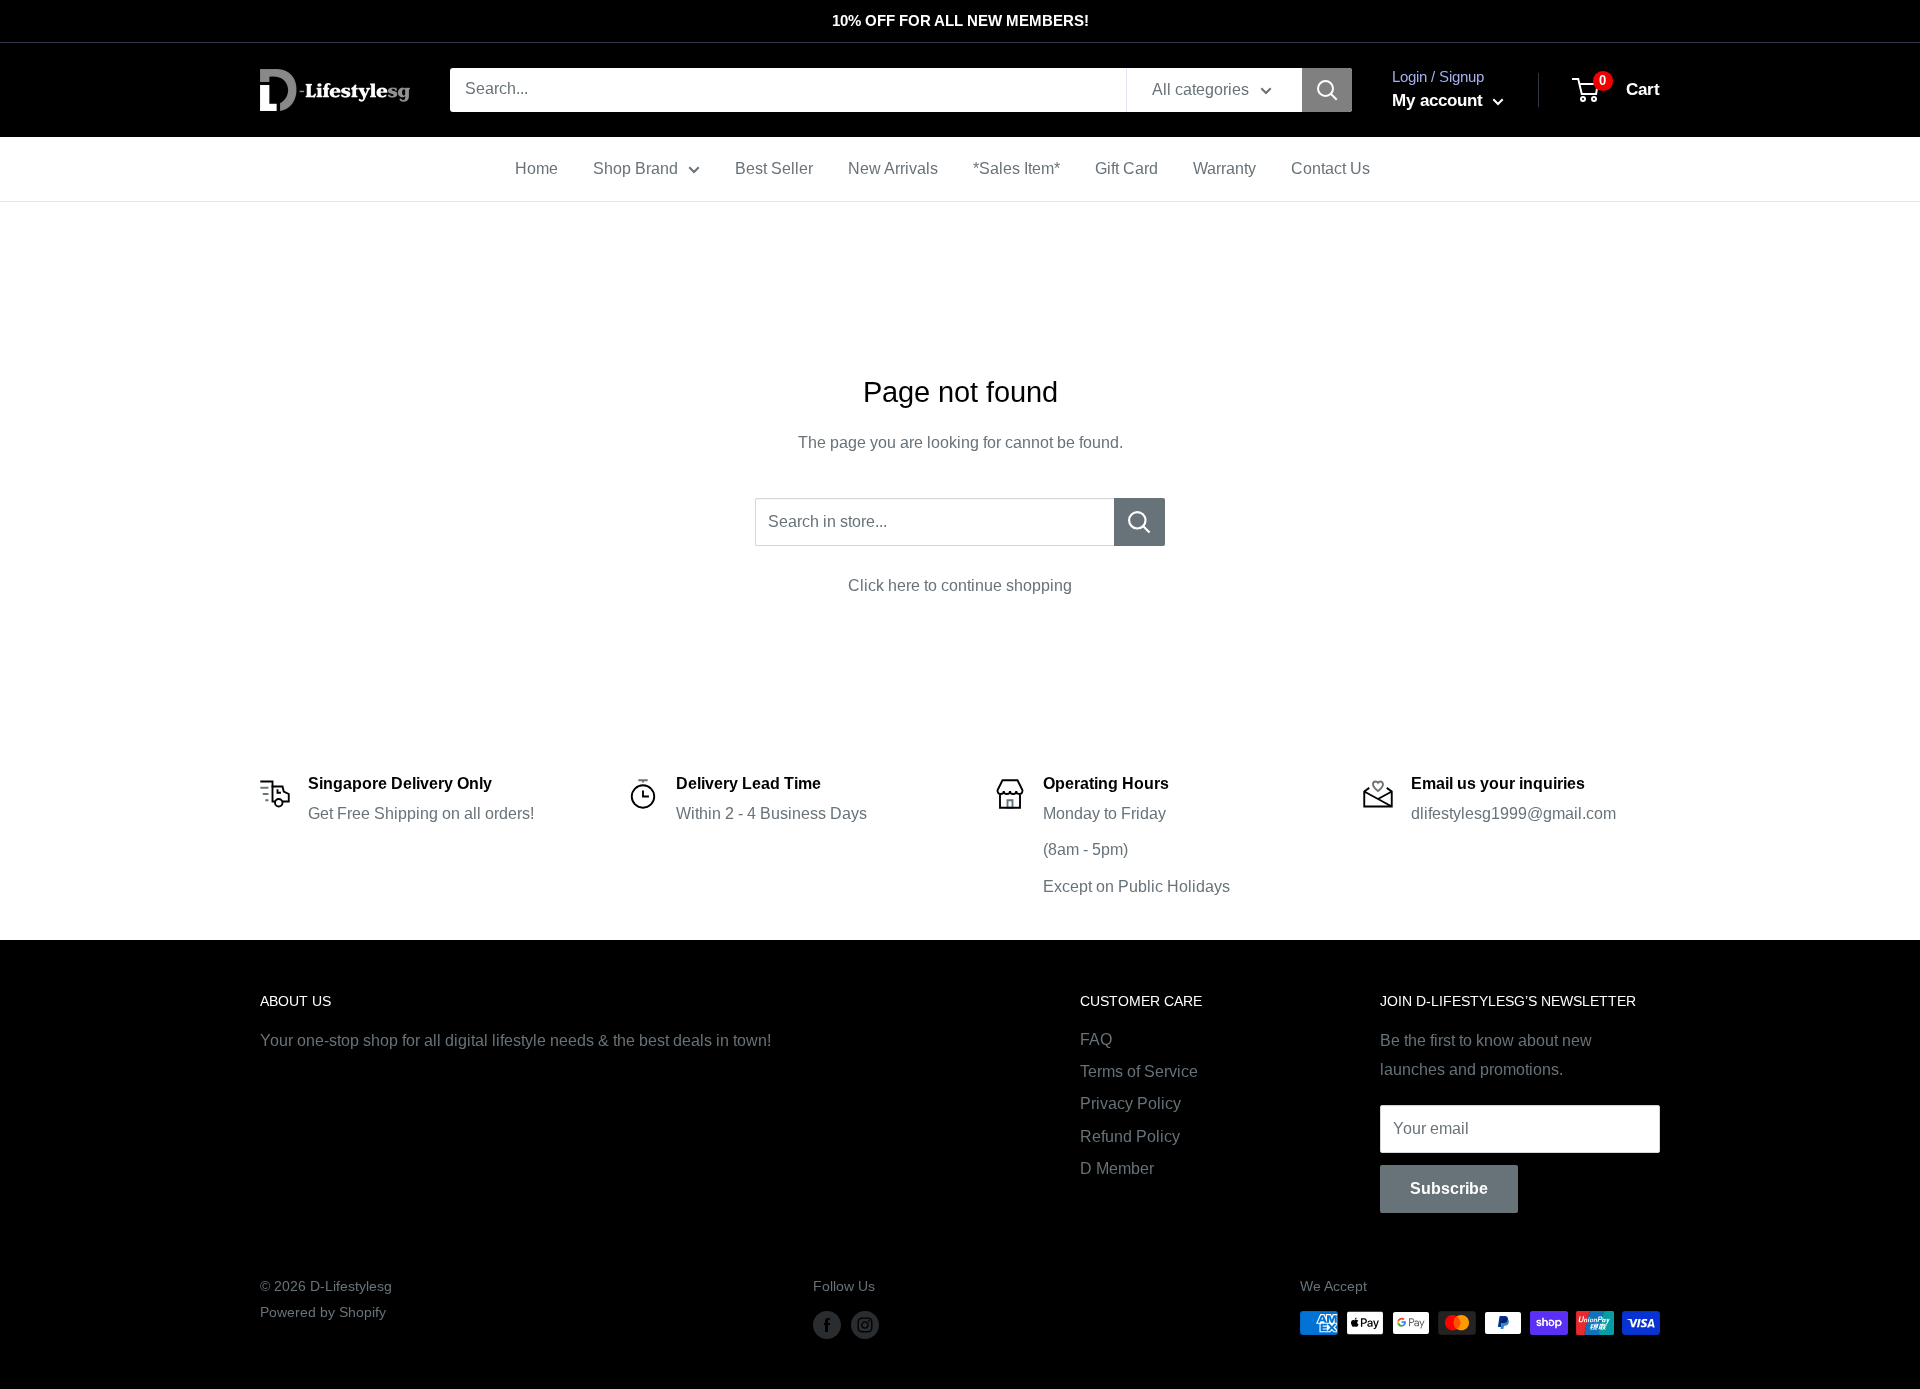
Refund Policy (1130, 1136)
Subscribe (1449, 1188)
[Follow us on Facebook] (827, 1325)
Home (536, 168)
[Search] (1327, 90)
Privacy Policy (1130, 1103)
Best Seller (774, 168)
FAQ (1096, 1039)
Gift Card (1126, 168)
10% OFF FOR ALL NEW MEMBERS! (960, 20)
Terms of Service (1139, 1071)
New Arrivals (893, 168)
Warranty (1224, 168)
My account (1440, 100)
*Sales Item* (1016, 168)
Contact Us (1330, 168)
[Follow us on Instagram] (865, 1325)
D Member (1117, 1168)
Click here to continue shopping (960, 585)
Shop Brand (635, 168)
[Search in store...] (1139, 522)
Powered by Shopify (323, 1312)
